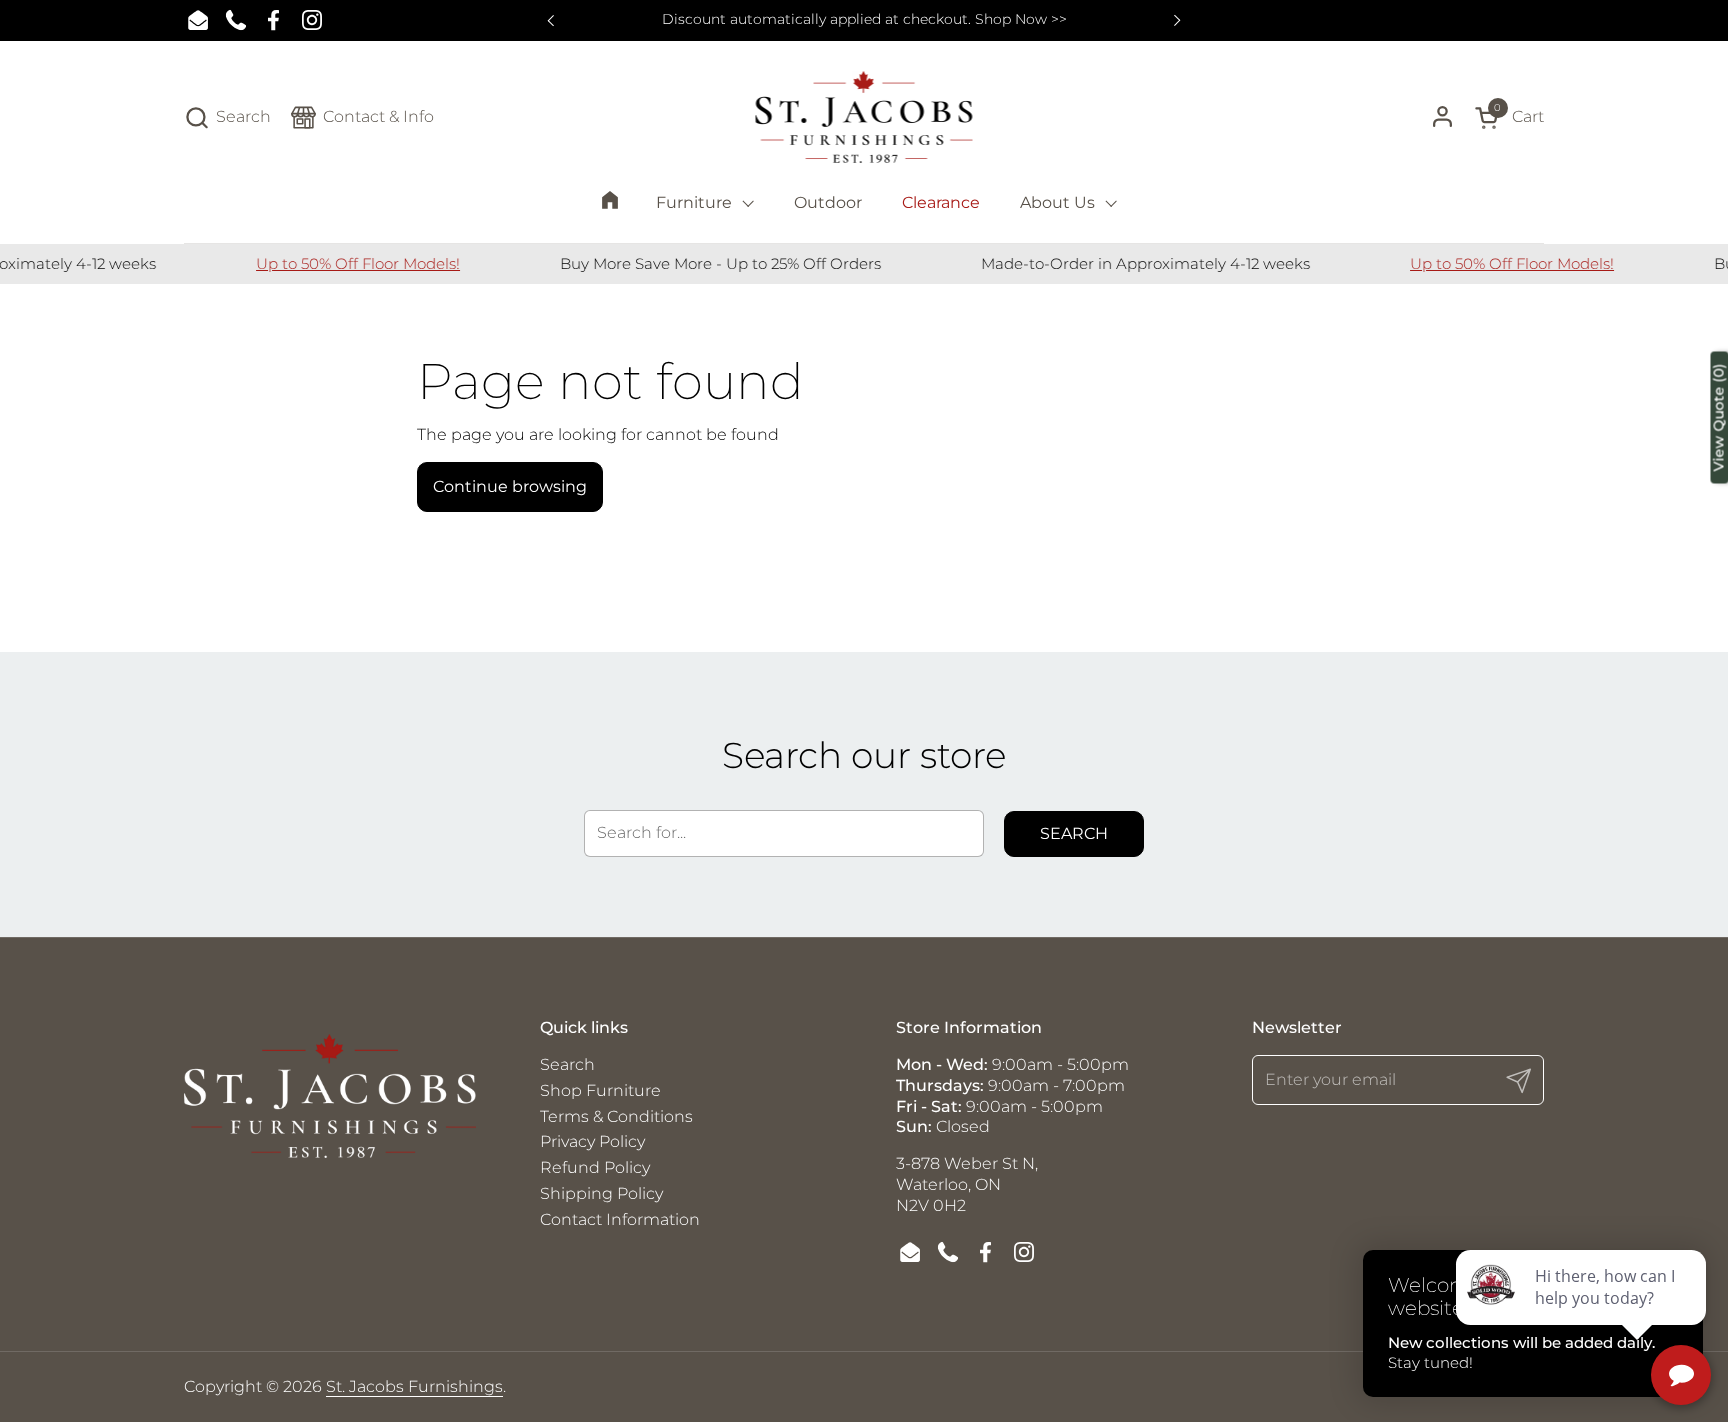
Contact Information (620, 1219)
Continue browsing (510, 486)
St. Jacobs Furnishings (414, 1386)
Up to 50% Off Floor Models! (338, 263)
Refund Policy (595, 1167)
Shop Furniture (600, 1090)
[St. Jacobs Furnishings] (864, 117)
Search (1074, 833)
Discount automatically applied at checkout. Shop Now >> (864, 19)
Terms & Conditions (616, 1116)
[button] (227, 117)
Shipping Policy (601, 1193)
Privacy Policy (592, 1141)
